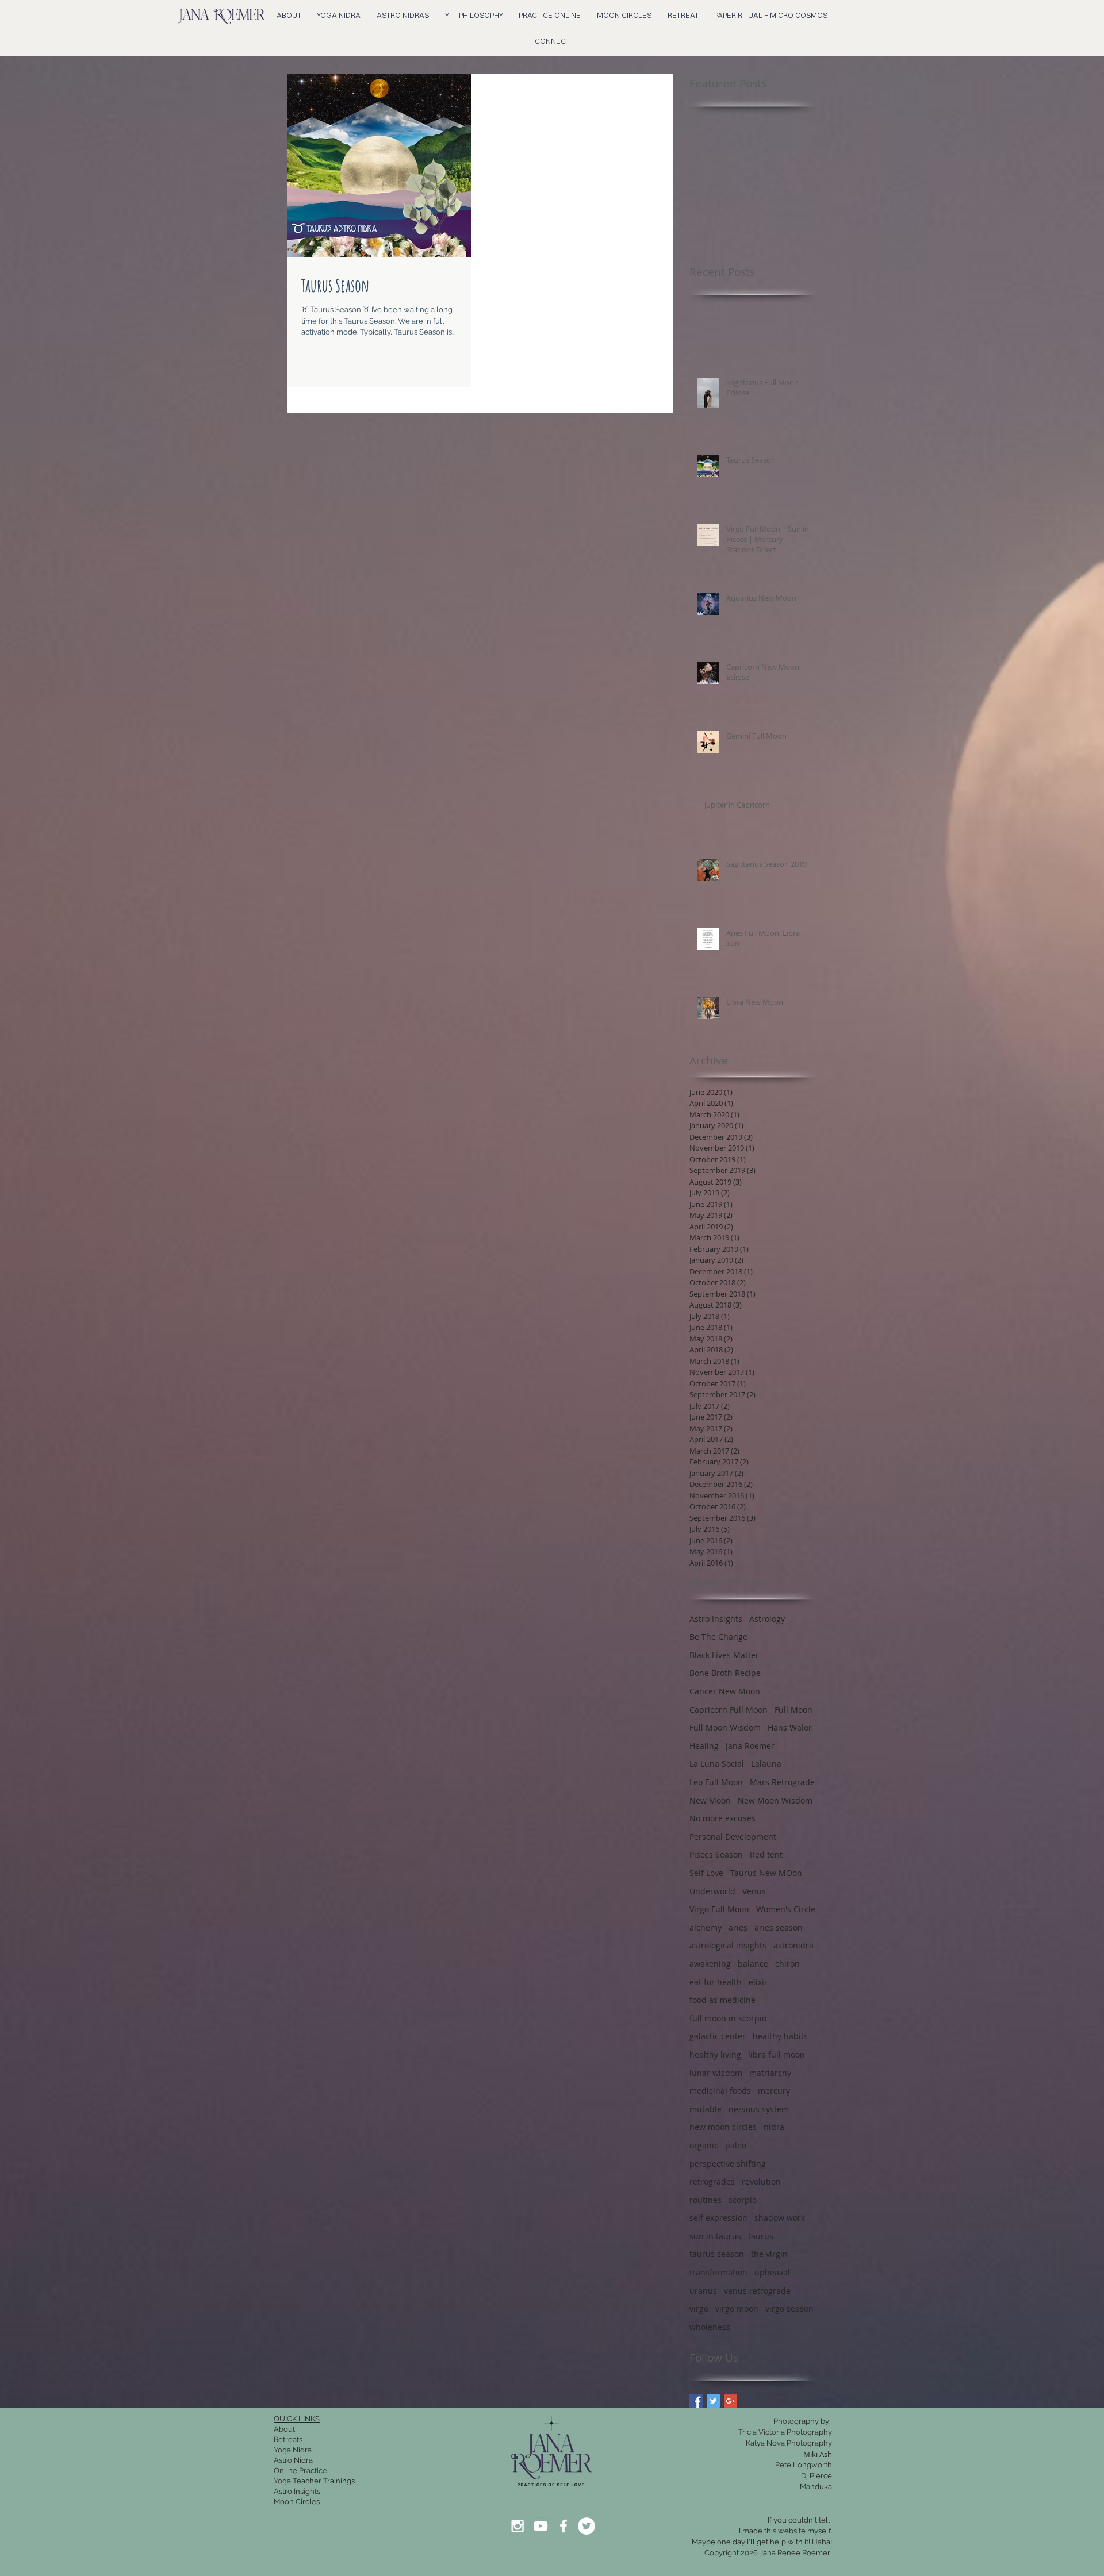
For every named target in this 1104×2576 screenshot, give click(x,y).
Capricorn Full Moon (729, 1710)
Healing (704, 1746)
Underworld (712, 1891)
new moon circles (723, 2127)
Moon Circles (297, 2502)
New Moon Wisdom (775, 1800)
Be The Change (718, 1637)
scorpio (743, 2200)
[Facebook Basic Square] (696, 2401)
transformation (718, 2272)
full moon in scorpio (728, 2018)
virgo (699, 2308)
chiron (787, 1964)
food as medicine (722, 2000)
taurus (761, 2236)
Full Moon (793, 1710)
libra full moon (777, 2054)
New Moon (710, 1800)
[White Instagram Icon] (517, 2526)
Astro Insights (716, 1619)
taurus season (717, 2254)
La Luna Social (717, 1764)
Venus (754, 1891)
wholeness (710, 2327)
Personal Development (733, 1837)
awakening (710, 1964)
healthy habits (780, 2036)
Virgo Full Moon (719, 1909)
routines (706, 2200)
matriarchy (770, 2073)
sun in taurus (715, 2236)
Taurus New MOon (766, 1873)
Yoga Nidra (293, 2450)
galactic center (718, 2036)
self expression (718, 2218)
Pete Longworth (804, 2465)
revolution (761, 2181)
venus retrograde (757, 2291)
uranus (703, 2291)
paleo (736, 2145)
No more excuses (722, 1818)
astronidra (793, 1945)
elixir (758, 1982)
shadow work (780, 2218)
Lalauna (766, 1764)
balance (753, 1964)
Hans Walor (790, 1727)
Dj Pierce (816, 2476)
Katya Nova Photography (789, 2443)
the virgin (769, 2254)
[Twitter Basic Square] (713, 2401)
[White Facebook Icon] (563, 2526)
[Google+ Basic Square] (731, 2401)
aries (738, 1927)
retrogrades (712, 2181)
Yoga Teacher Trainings (314, 2481)
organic (704, 2145)
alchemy (706, 1927)
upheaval (772, 2272)
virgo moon (737, 2308)
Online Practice (300, 2471)
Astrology (767, 1619)
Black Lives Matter (724, 1655)
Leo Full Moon (716, 1782)
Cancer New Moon (725, 1691)
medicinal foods (720, 2091)
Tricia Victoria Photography (785, 2432)
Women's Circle (786, 1909)
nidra (774, 2127)
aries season (779, 1927)
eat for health (716, 1982)
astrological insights (728, 1945)
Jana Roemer (750, 1746)
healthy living (715, 2054)
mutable (706, 2109)
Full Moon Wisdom (725, 1727)
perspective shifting (728, 2164)
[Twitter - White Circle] (586, 2526)
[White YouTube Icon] (540, 2526)
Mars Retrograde (782, 1782)
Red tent (766, 1854)
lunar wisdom (716, 2073)
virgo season (789, 2308)
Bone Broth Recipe (725, 1673)
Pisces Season (716, 1854)
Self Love (706, 1873)
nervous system (759, 2109)
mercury (774, 2091)
